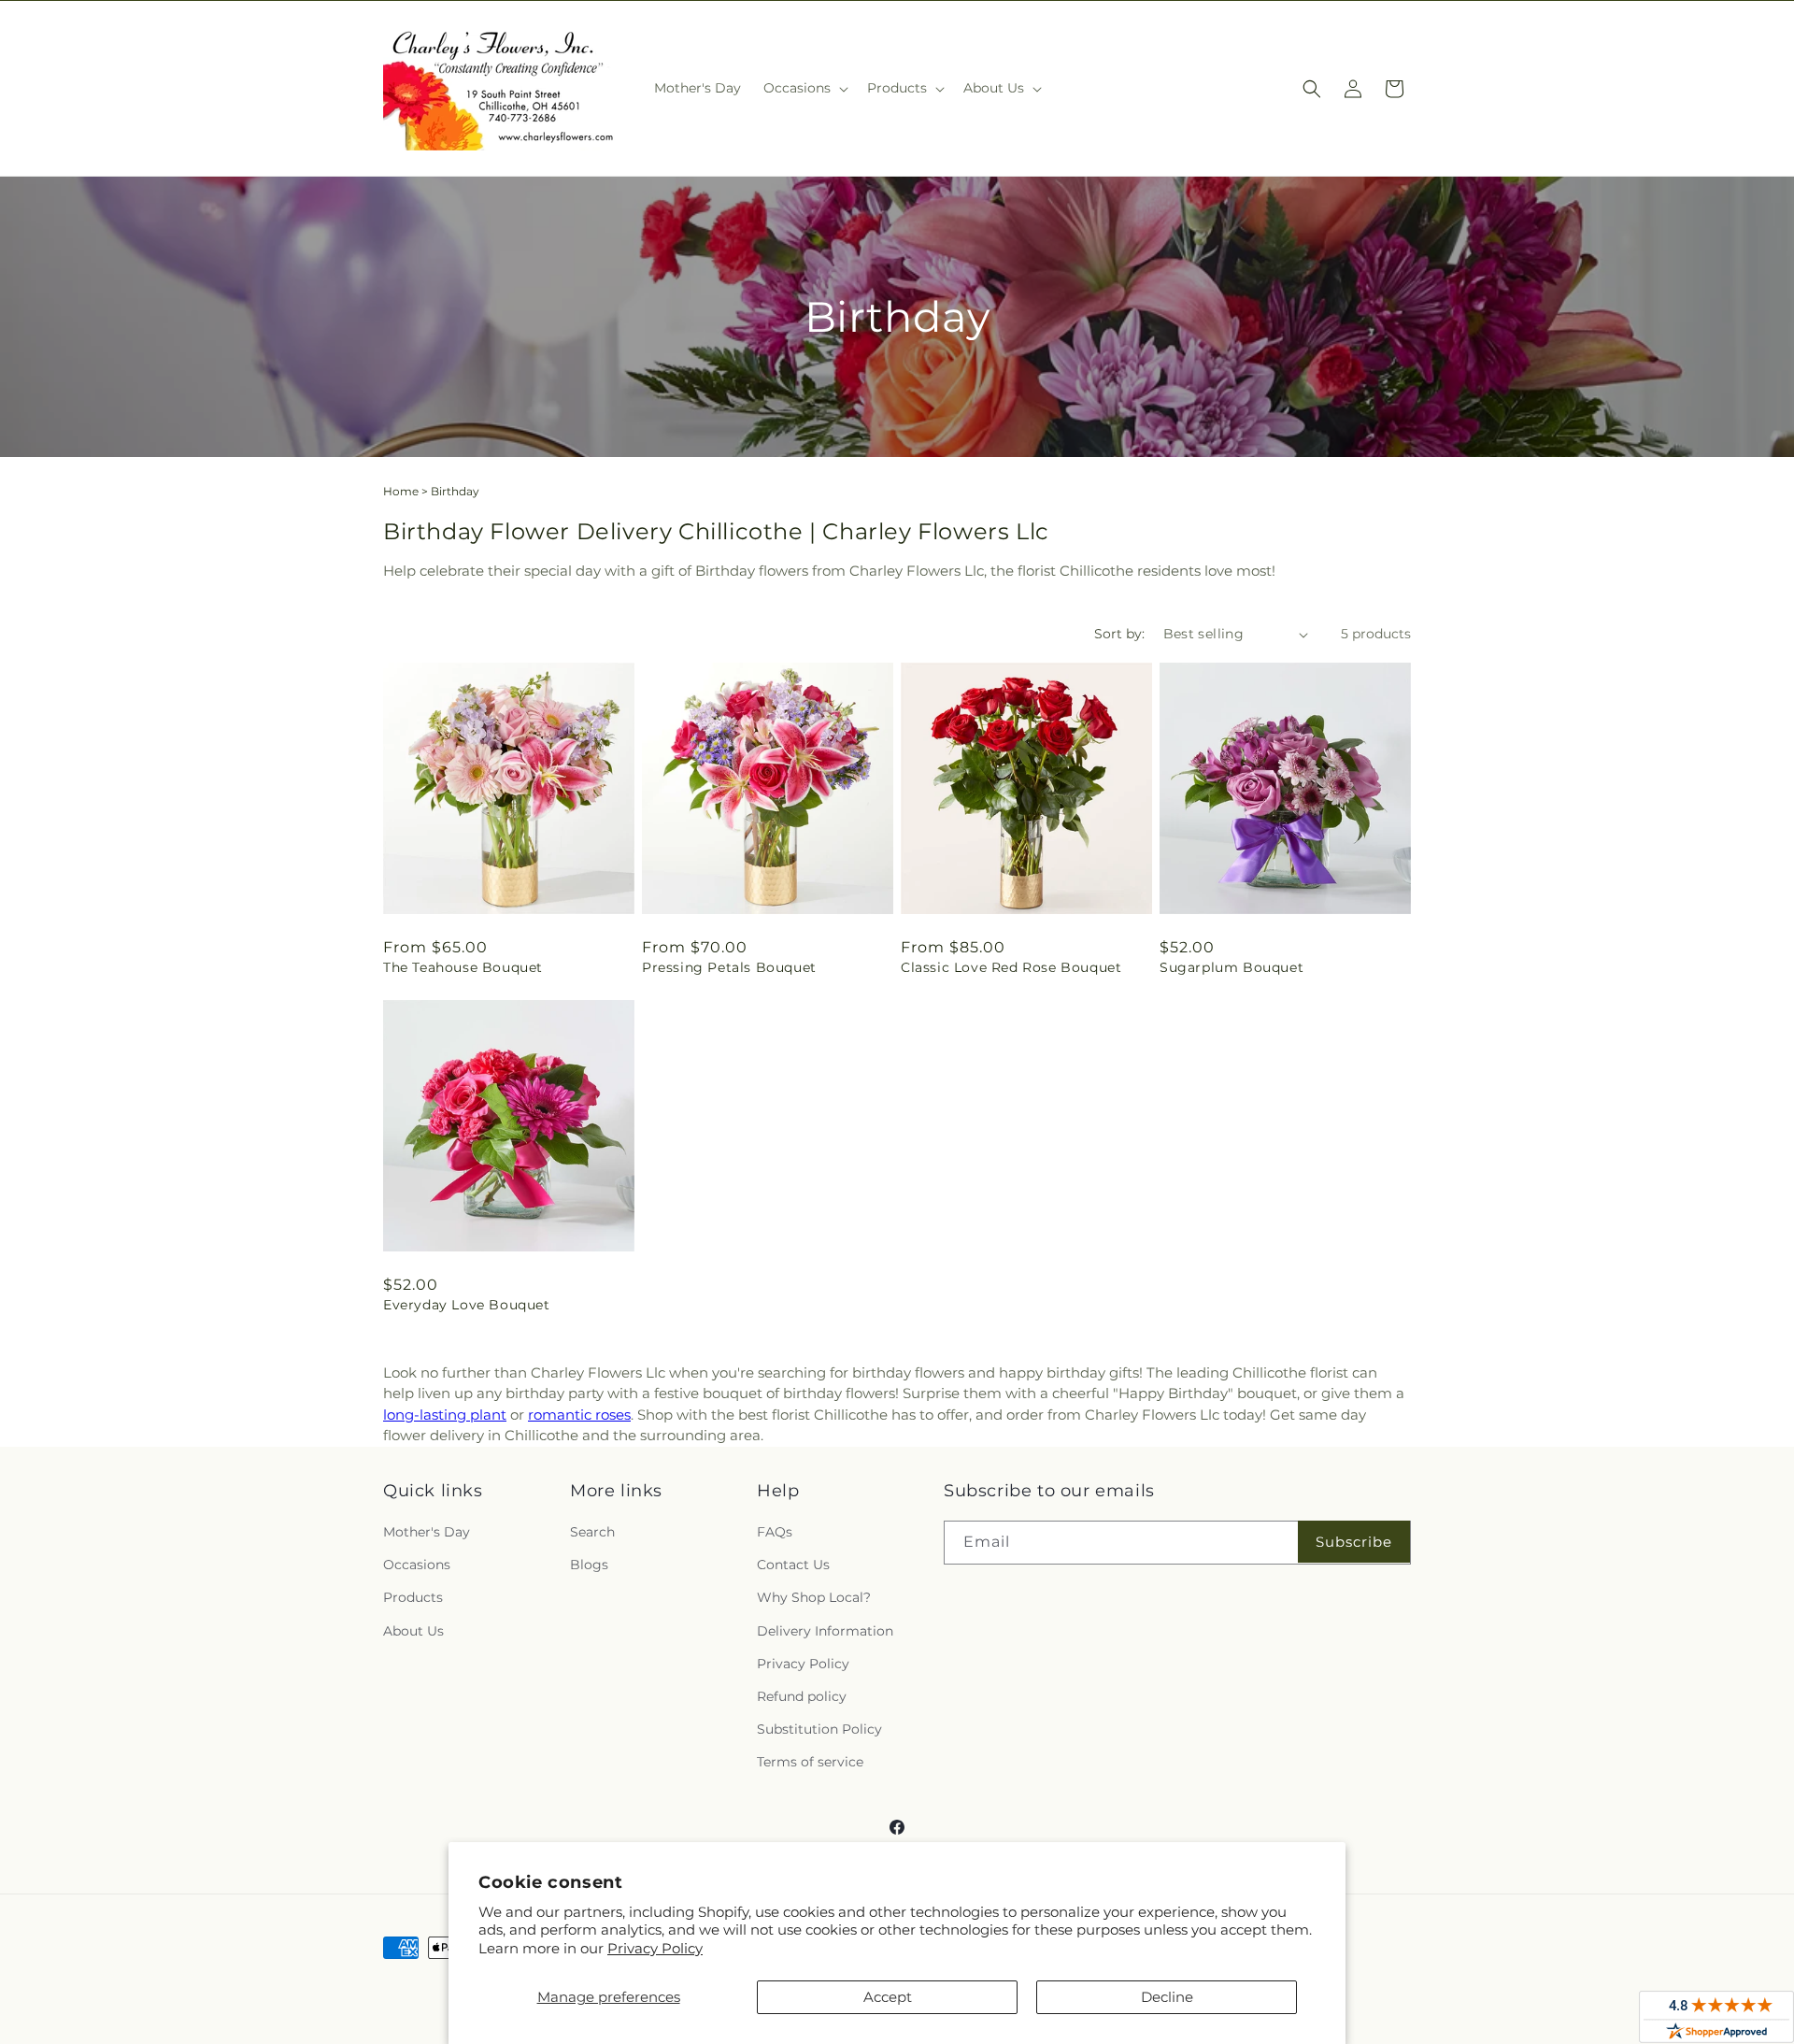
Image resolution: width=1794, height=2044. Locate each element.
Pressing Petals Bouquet (729, 967)
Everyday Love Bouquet (467, 1305)
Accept (888, 1997)
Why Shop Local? (814, 1597)
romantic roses (579, 1415)
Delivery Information (825, 1631)
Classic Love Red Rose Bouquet (1011, 967)
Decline (1167, 1997)
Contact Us (793, 1565)
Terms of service (810, 1762)
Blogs (589, 1565)
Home (401, 491)
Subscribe (1354, 1542)
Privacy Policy (655, 1948)
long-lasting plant (445, 1415)
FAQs (775, 1532)
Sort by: (1119, 634)
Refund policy (802, 1696)
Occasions (417, 1565)
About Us (413, 1631)
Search (592, 1532)
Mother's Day (427, 1532)
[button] (804, 88)
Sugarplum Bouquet (1232, 967)
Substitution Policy (819, 1729)
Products (413, 1597)
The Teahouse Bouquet (463, 967)
